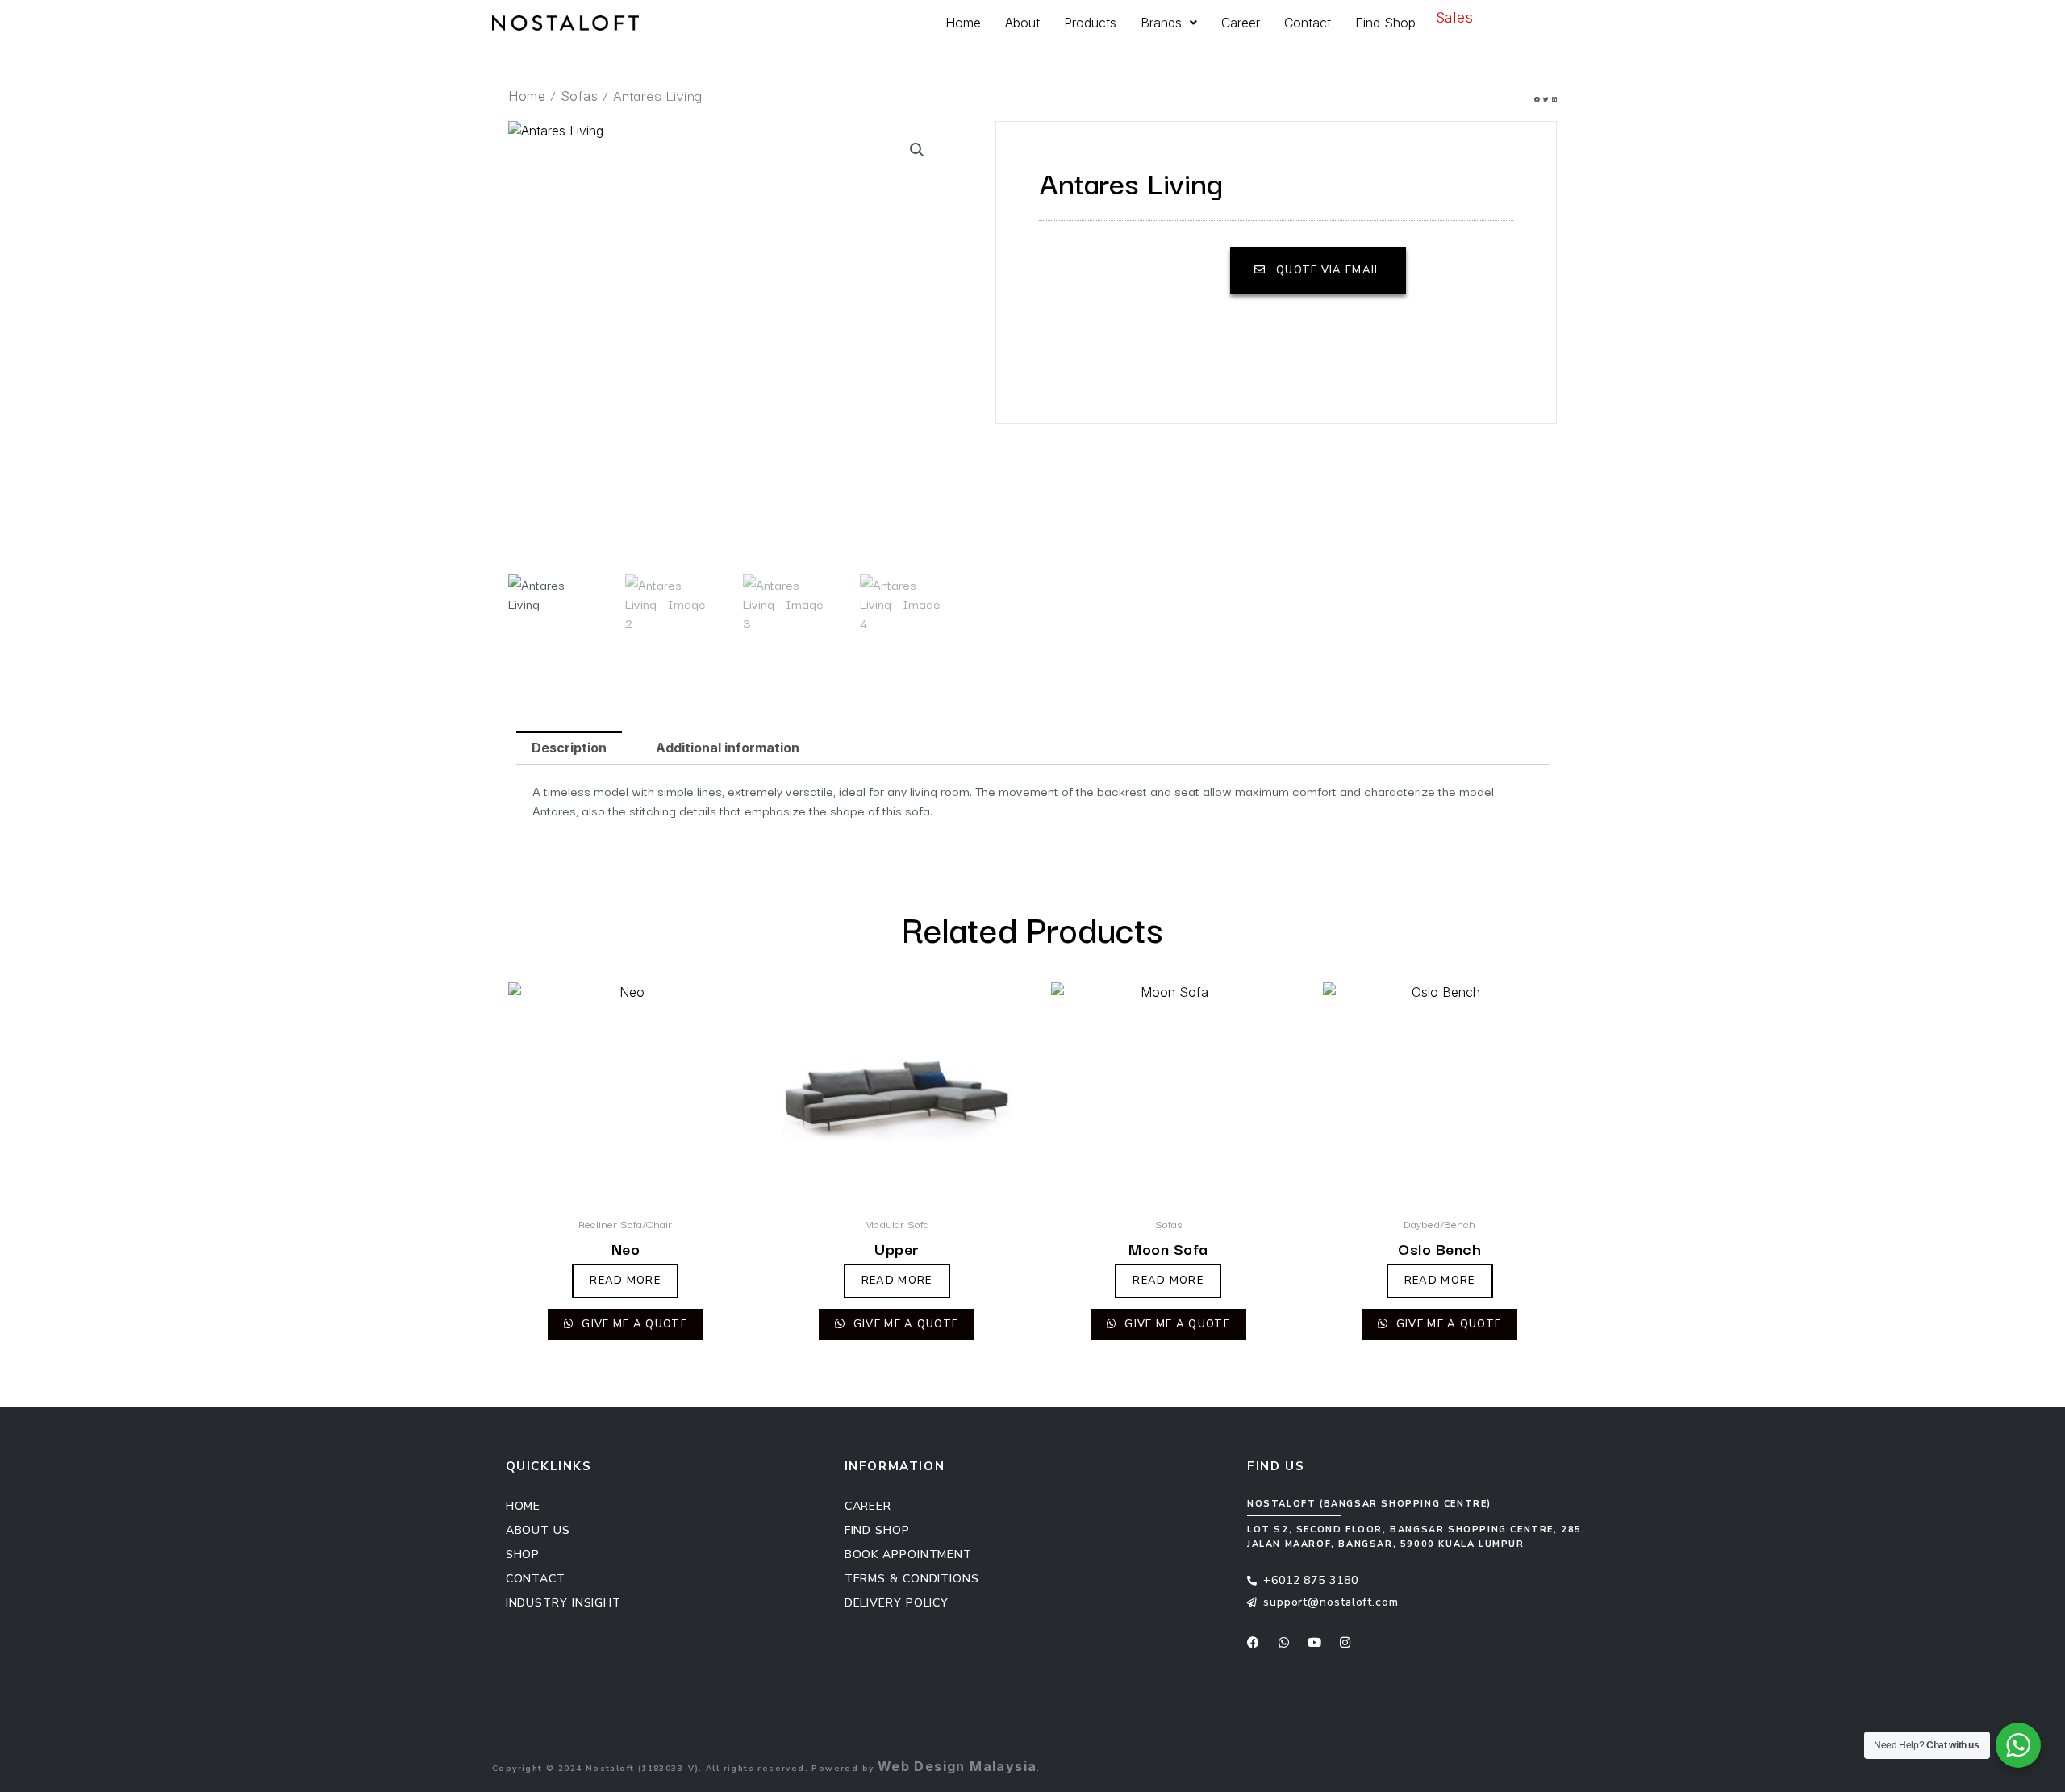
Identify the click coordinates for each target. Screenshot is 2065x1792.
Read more (625, 1281)
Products (1090, 23)
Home (963, 23)
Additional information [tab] (728, 748)
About (1022, 23)
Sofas (580, 96)
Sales (1454, 17)
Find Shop (1385, 23)
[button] (1537, 102)
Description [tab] (569, 748)
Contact (1308, 23)
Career (1241, 23)
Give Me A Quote (633, 1324)
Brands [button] (1161, 23)
